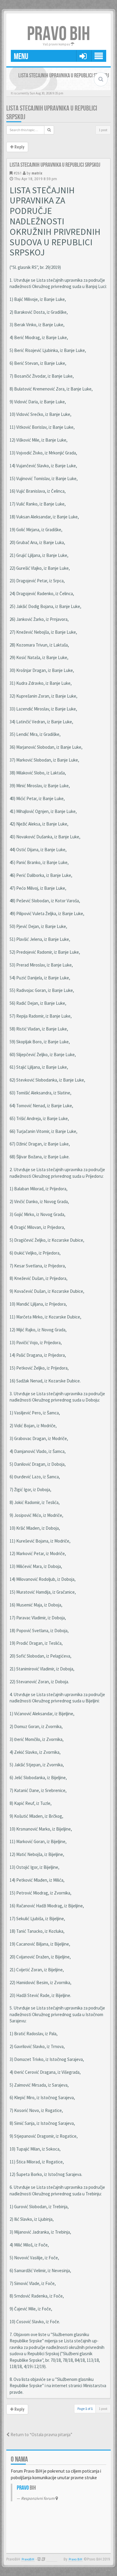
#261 (18, 173)
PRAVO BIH (58, 34)
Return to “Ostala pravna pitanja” (41, 2435)
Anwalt (52, 2559)
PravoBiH (28, 2559)
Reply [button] (19, 147)
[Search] (49, 130)
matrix (37, 173)
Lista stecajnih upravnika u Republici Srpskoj (55, 165)
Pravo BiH (75, 2559)
